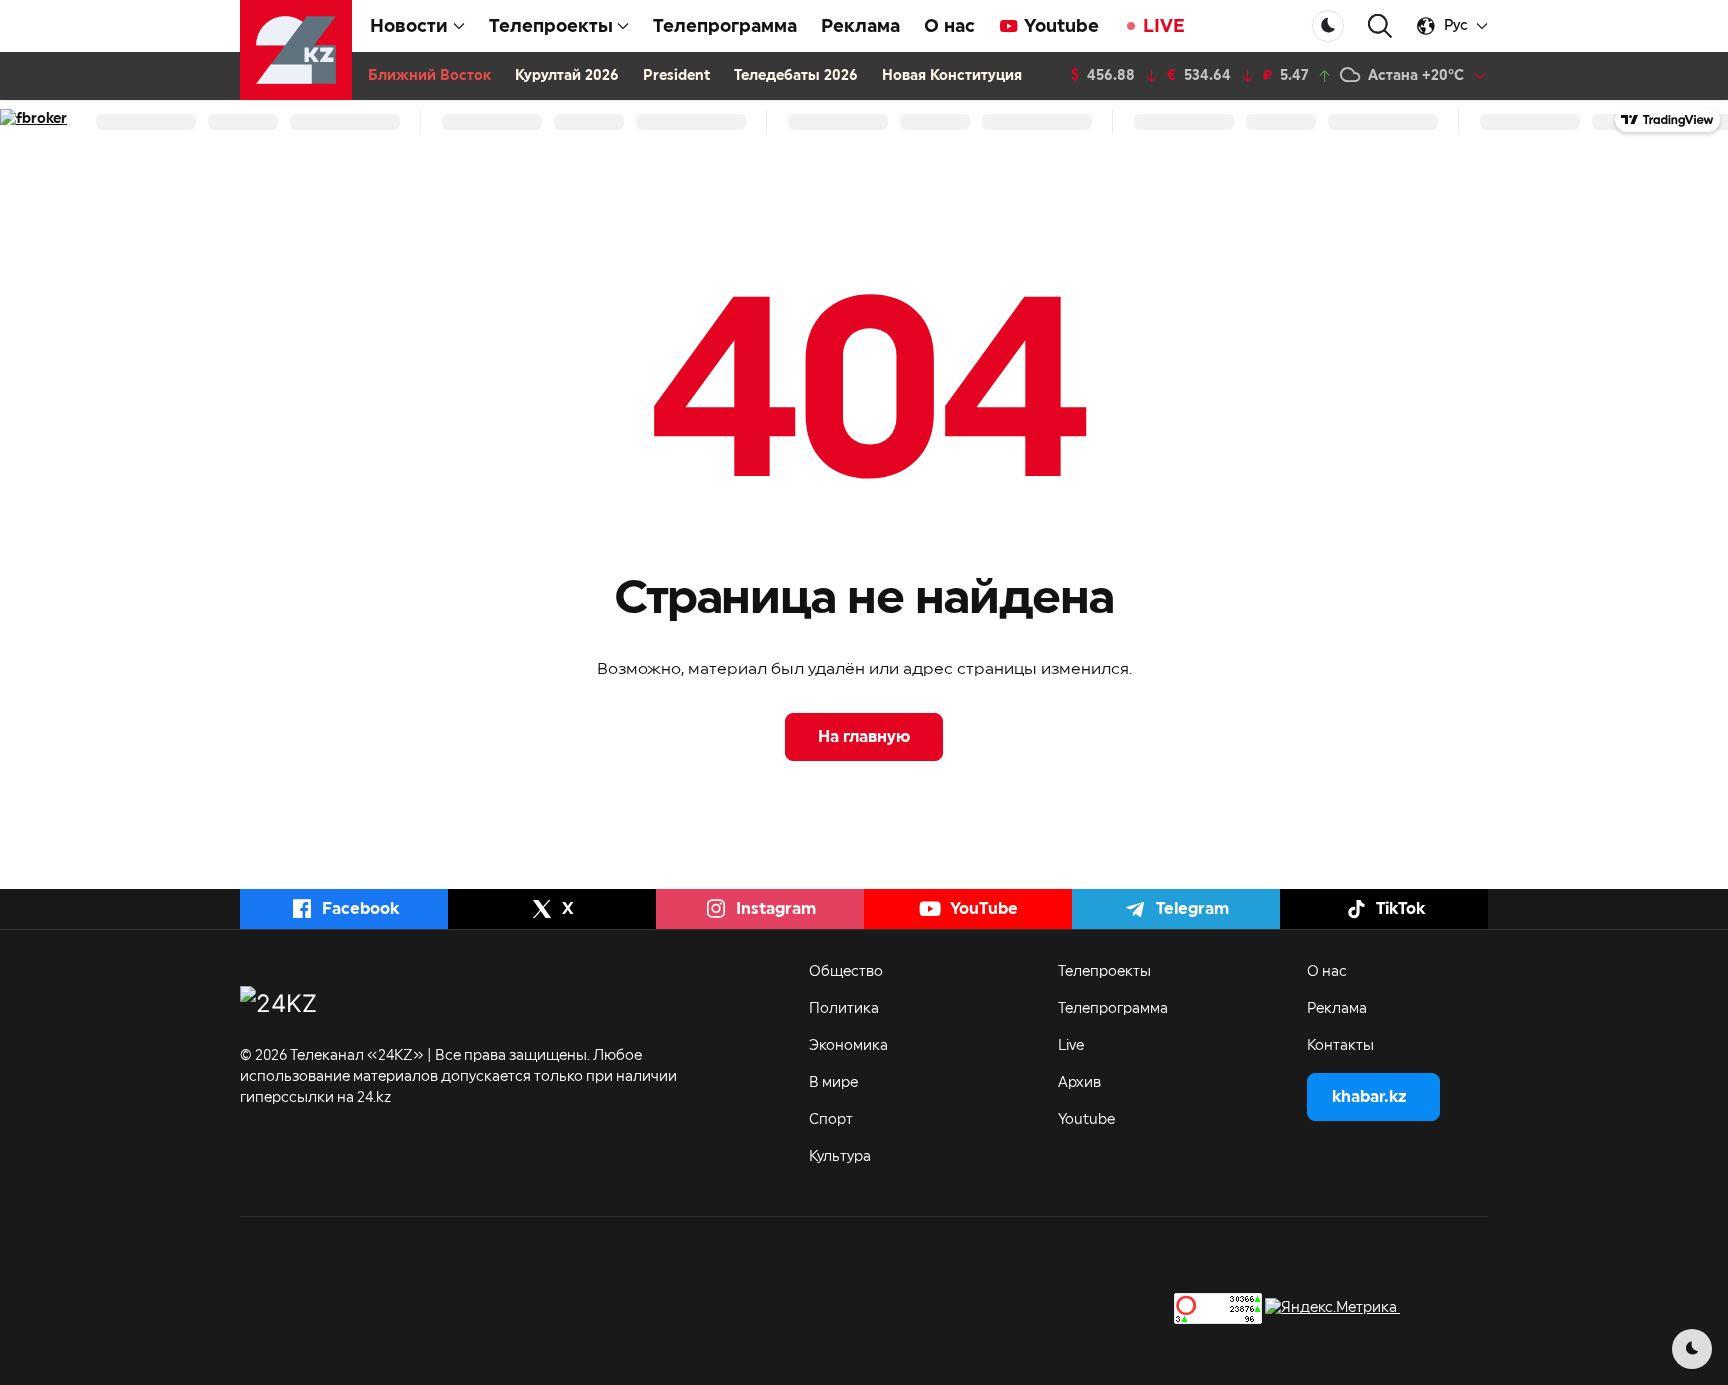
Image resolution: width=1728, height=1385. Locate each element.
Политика (844, 1009)
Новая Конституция (952, 76)
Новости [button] (409, 26)
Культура (840, 1157)
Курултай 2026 (567, 76)
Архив (1079, 1083)
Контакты (1340, 1046)
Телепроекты (1104, 972)
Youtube (1061, 26)
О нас (949, 26)
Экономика (848, 1046)
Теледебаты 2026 (796, 76)
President (676, 76)
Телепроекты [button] (551, 26)
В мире (833, 1083)
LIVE (1164, 26)
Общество (846, 972)
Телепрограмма (725, 26)
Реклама (860, 26)
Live (1071, 1046)
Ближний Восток (429, 76)
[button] (1380, 26)
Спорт (831, 1120)
